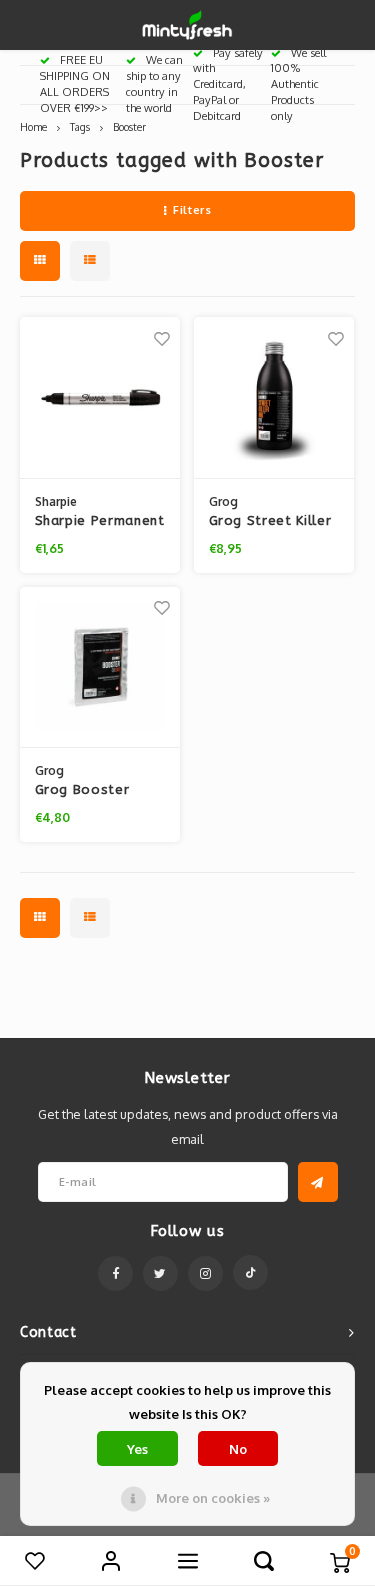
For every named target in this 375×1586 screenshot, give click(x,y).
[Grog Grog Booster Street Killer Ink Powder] (100, 668)
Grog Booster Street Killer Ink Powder (88, 791)
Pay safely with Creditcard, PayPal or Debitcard (228, 84)
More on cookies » (213, 1498)
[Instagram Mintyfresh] (205, 1273)
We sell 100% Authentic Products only (298, 84)
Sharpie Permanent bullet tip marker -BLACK (100, 522)
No (238, 1449)
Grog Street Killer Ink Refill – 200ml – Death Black (270, 522)
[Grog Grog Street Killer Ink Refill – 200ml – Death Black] (274, 398)
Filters (192, 210)
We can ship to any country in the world (154, 83)
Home (33, 126)
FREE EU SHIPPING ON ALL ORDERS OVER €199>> (75, 83)
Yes (137, 1449)
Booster (129, 126)
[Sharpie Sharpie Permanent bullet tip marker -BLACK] (100, 398)
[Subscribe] (318, 1182)
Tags (80, 126)
